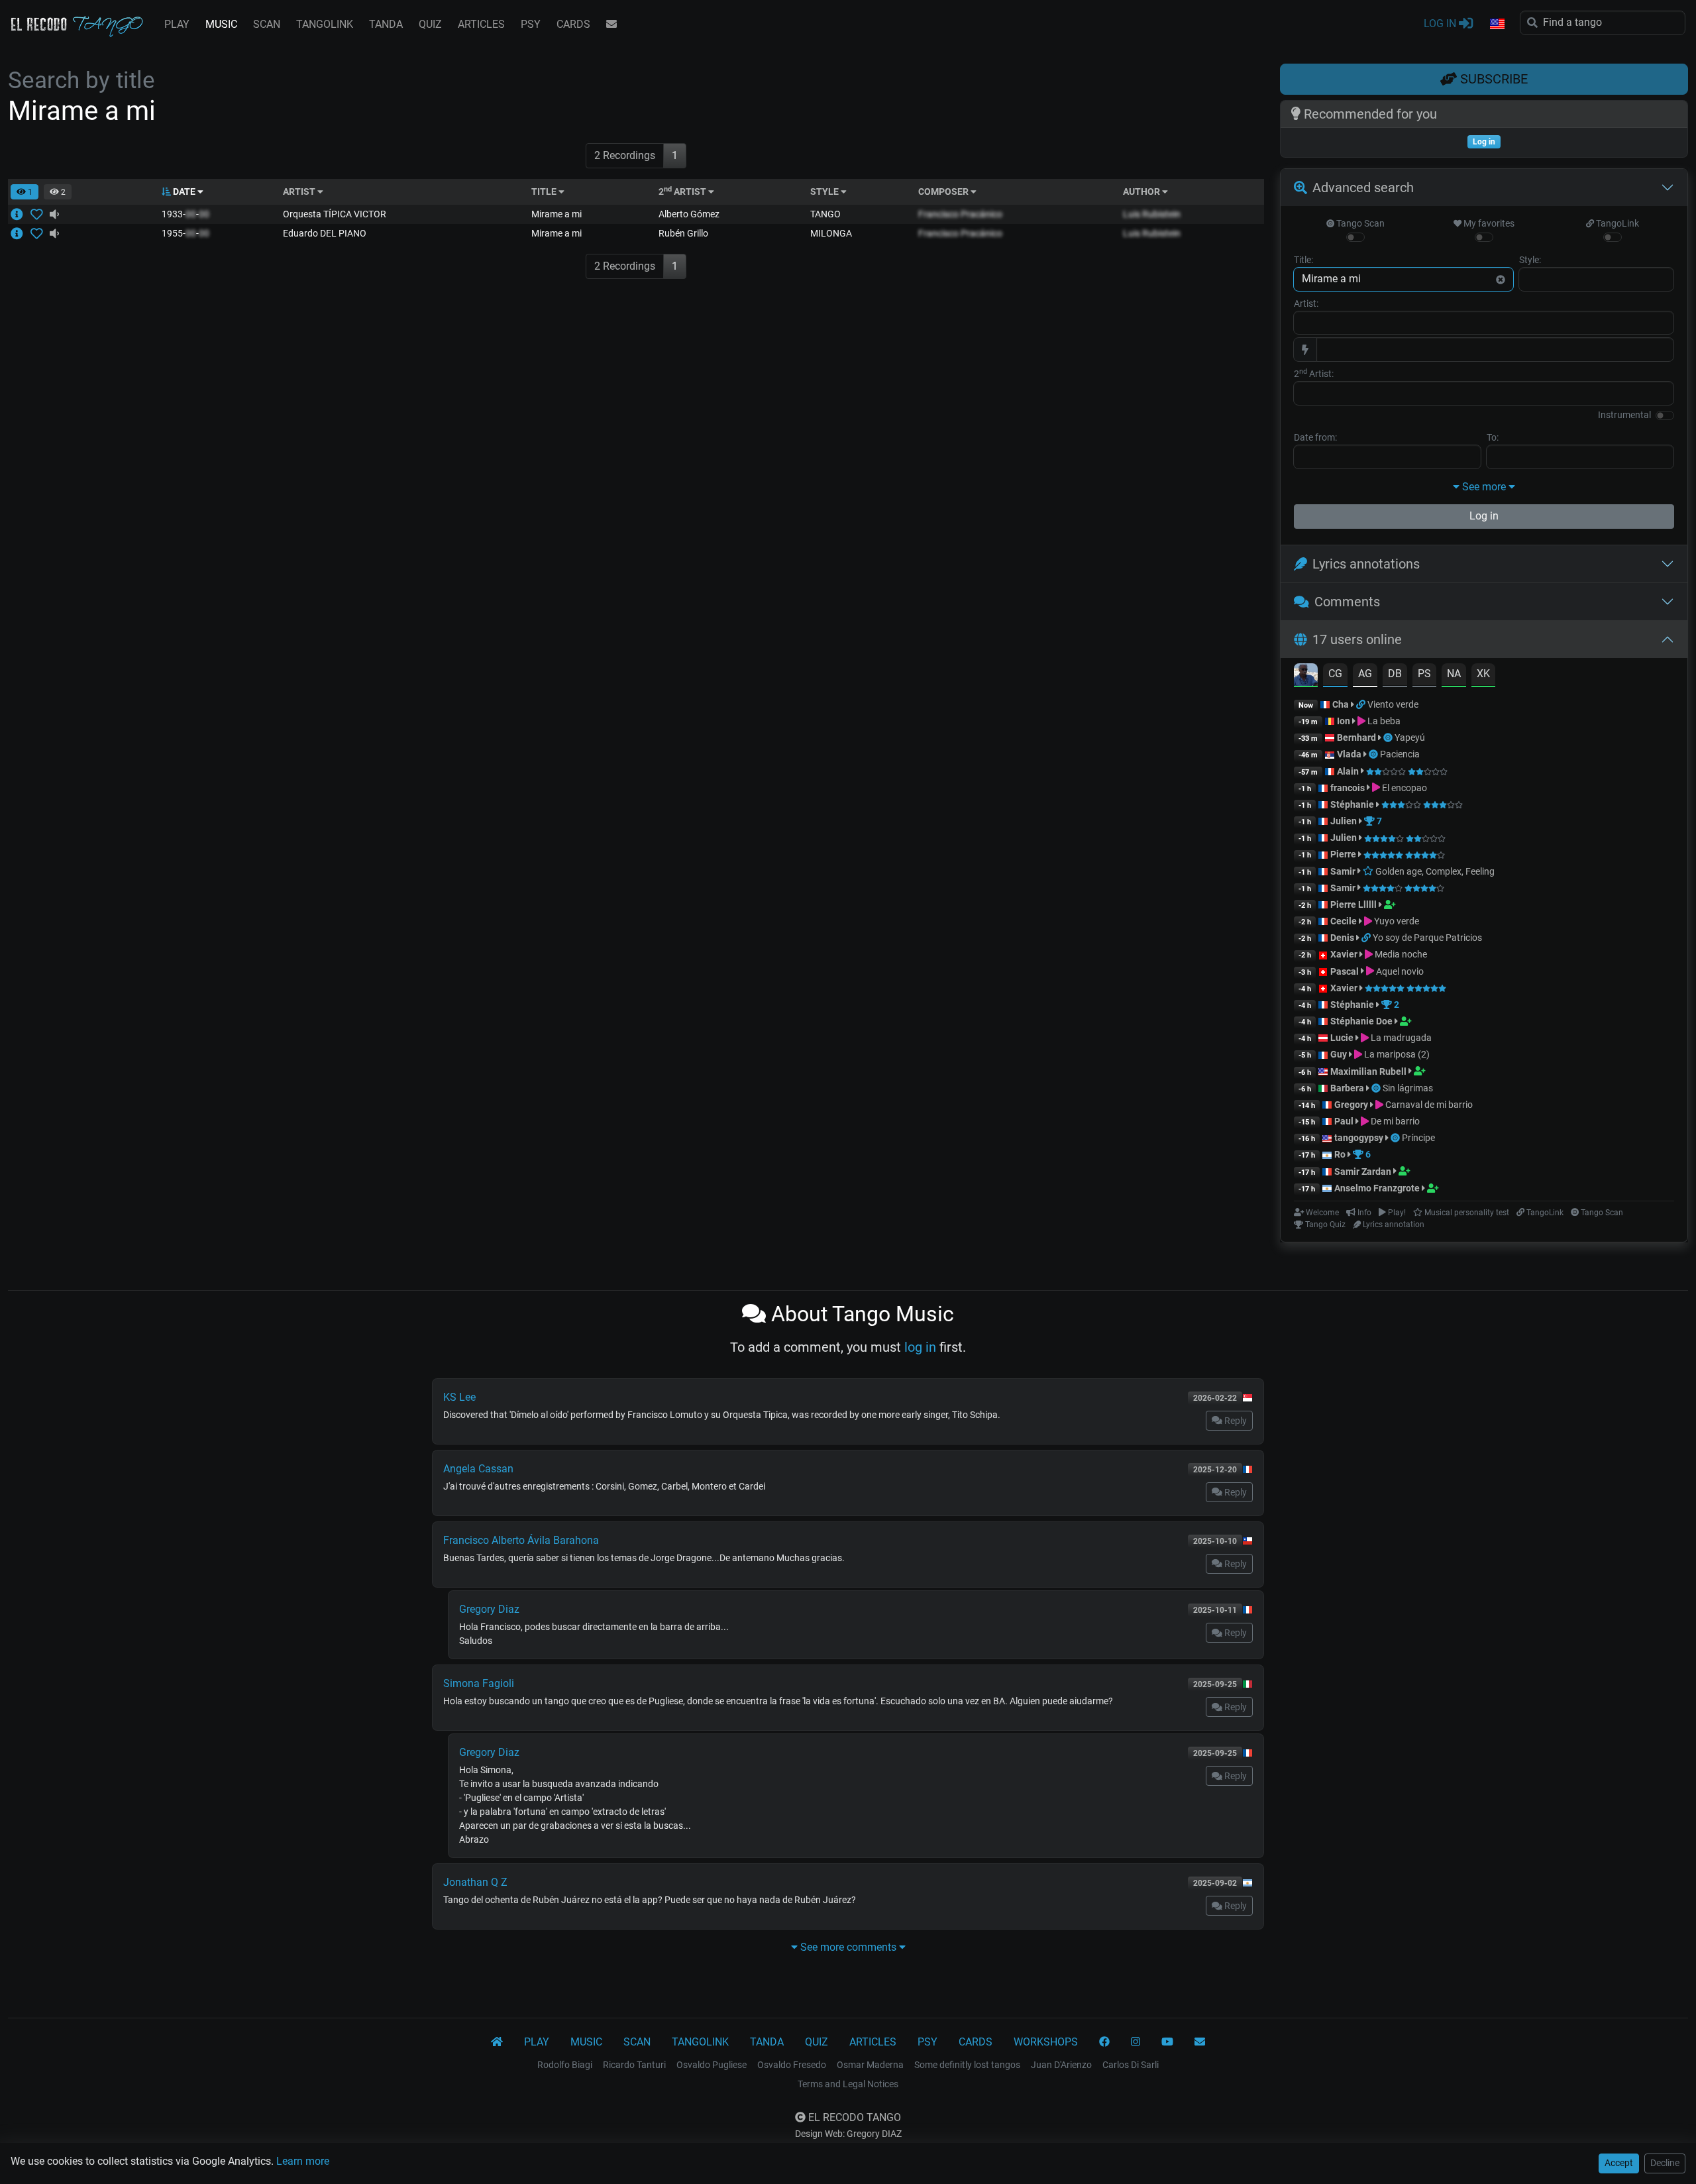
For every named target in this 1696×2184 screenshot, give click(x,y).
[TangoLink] (1362, 704)
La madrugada (1400, 1038)
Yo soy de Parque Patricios (1427, 938)
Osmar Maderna (870, 2065)
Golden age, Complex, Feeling (1434, 871)
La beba (1383, 721)
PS (1424, 674)
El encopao (1404, 788)
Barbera (1347, 1088)
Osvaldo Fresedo (792, 2065)
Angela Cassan (478, 1469)
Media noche (1400, 954)
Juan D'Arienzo (1061, 2065)
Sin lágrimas (1408, 1088)
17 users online (1357, 639)
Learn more (303, 2161)
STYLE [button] (825, 191)
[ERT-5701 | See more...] (21, 214)
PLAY (177, 24)
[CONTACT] (611, 25)
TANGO (825, 214)
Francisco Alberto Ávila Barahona (521, 1540)
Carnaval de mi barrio (1428, 1105)
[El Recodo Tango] (497, 2042)
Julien (1345, 821)
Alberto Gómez (689, 214)
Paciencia (1400, 754)
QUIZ (430, 24)
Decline (1665, 2163)
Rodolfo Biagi (565, 2065)
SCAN (267, 24)
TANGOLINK (325, 24)
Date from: (1315, 437)
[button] (1497, 25)
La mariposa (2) (1396, 1054)
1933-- (185, 214)
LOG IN (1441, 24)
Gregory (1351, 1105)
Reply (1235, 1421)
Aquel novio (1399, 971)
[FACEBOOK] (1104, 2042)
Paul (1344, 1121)
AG (1365, 674)
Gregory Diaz (489, 1609)
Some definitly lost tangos (967, 2065)
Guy (1339, 1054)
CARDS (573, 24)
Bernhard (1356, 737)
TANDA (386, 24)
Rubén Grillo (683, 233)
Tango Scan (1359, 223)
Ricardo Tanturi (634, 2065)
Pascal (1345, 971)
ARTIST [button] (300, 191)
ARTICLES (481, 24)
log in (920, 1347)
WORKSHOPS (1046, 2042)
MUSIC (221, 24)
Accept (1619, 2163)
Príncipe (1418, 1138)
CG (1335, 674)
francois (1348, 788)
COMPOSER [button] (944, 191)
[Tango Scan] (1389, 737)
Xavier (1345, 954)
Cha (1341, 704)
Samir (1343, 871)
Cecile (1344, 921)
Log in (1484, 516)
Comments (1347, 602)
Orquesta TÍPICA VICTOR (335, 214)
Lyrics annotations (1366, 564)
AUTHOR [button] (1142, 191)
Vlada (1349, 754)
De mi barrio (1394, 1121)
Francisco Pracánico (960, 214)
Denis (1342, 938)
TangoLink (1616, 223)
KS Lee (459, 1397)
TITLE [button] (545, 191)
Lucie (1342, 1038)
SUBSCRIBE (1492, 79)
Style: (1530, 260)
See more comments (848, 1947)
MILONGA (831, 233)
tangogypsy (1359, 1138)
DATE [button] (184, 191)
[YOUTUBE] (1167, 2042)
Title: (1303, 260)
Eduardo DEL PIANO (325, 233)
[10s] (54, 214)
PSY (531, 24)
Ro (1340, 1154)
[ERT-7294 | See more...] (21, 233)
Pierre (1343, 854)
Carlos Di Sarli (1131, 2065)
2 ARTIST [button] (683, 191)
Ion (1344, 721)
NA (1454, 674)
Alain (1348, 771)
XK (1483, 674)
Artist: (1306, 303)
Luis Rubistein (1152, 214)
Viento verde (1393, 704)
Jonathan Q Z (475, 1882)
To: (1493, 437)
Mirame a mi (556, 214)
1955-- (185, 233)
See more (1484, 487)
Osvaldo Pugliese (712, 2065)
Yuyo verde (1396, 921)
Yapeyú (1410, 737)
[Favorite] (39, 214)
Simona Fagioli (479, 1683)
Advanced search (1363, 188)
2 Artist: (1314, 373)
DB (1395, 674)
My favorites (1488, 223)
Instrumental (1624, 415)
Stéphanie (1353, 804)
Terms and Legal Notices (848, 2084)
